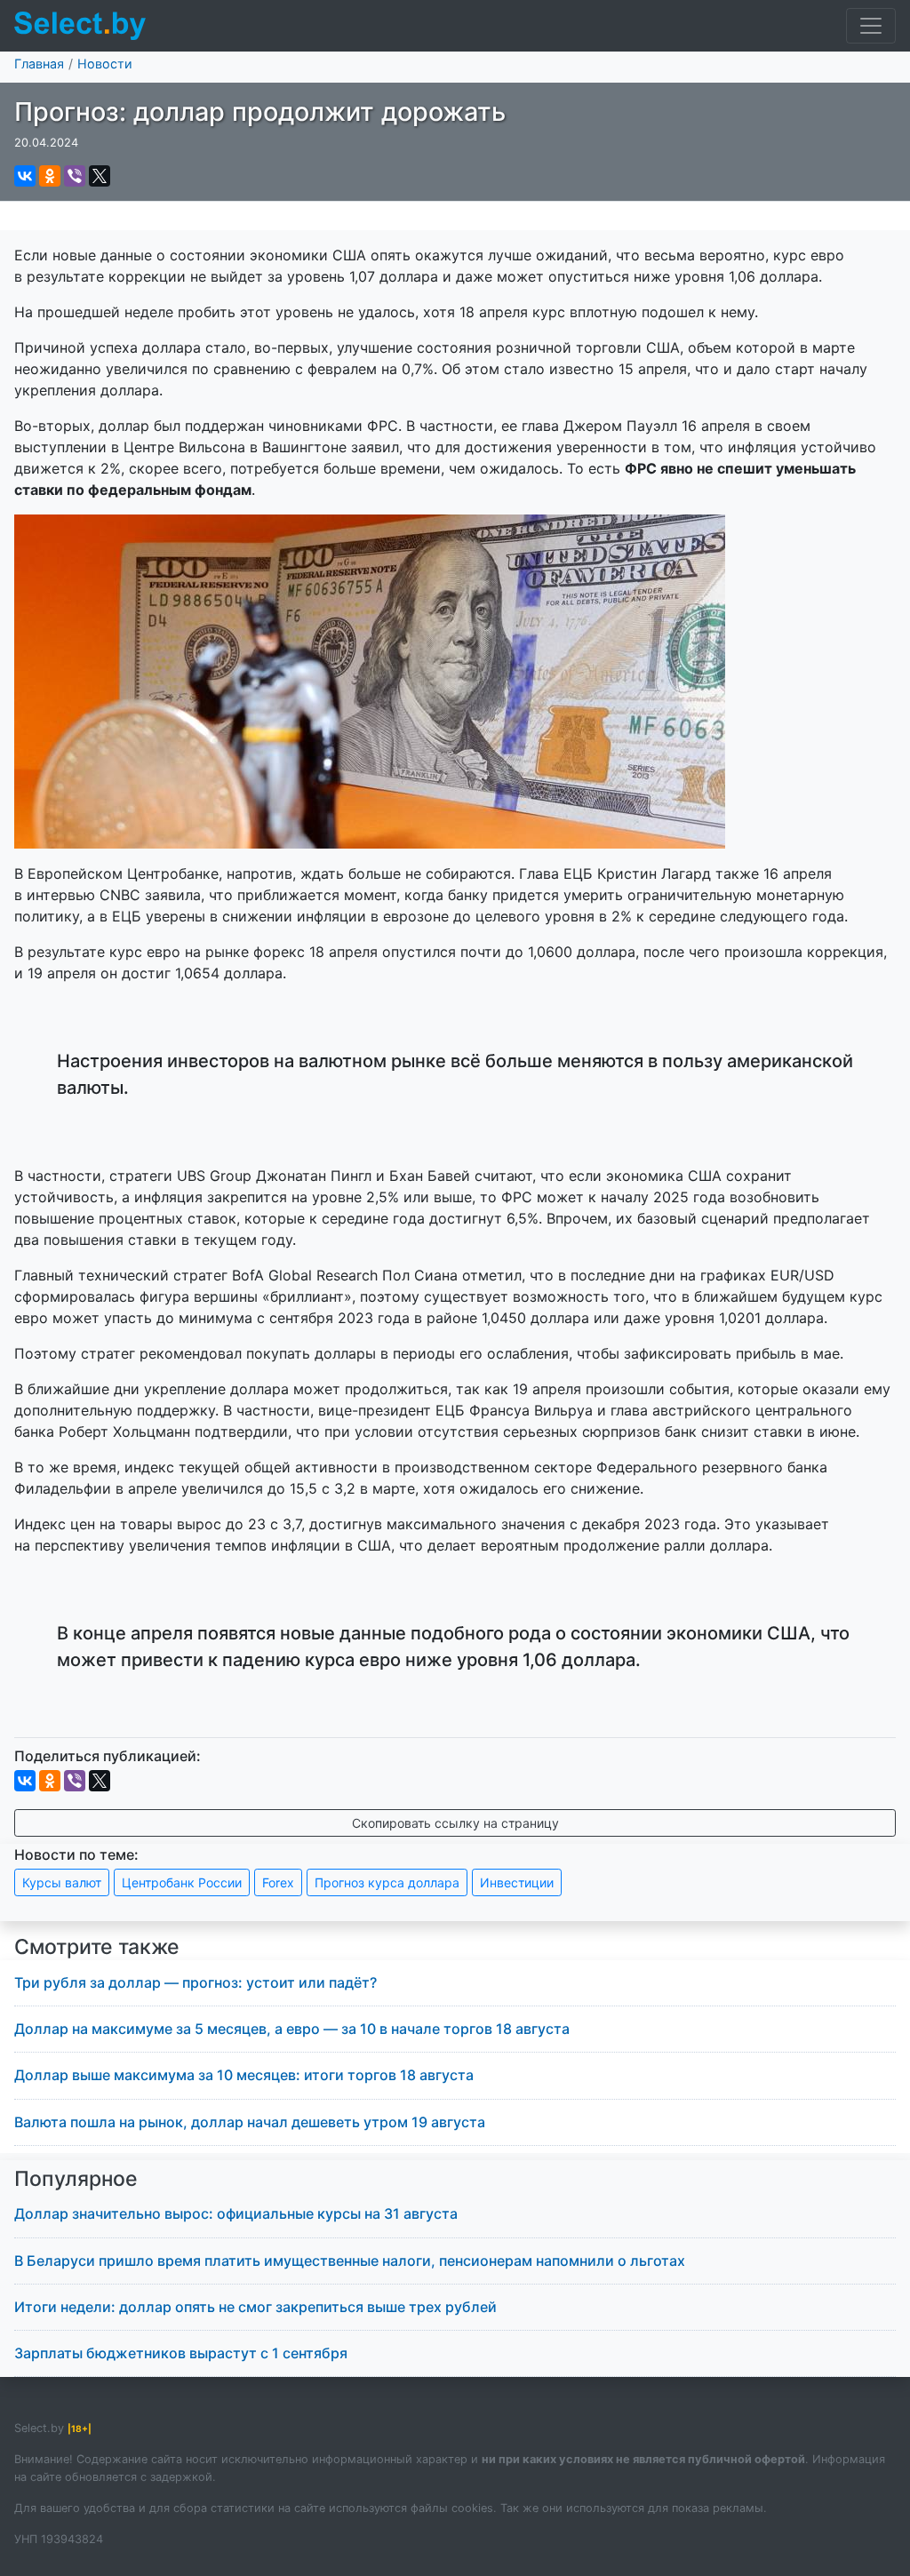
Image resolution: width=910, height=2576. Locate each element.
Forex (278, 1882)
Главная (39, 64)
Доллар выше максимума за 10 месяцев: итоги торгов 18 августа (244, 2075)
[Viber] (75, 176)
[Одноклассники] (50, 176)
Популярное (76, 2179)
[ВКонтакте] (25, 176)
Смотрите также (97, 1947)
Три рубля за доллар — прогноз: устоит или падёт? (196, 1982)
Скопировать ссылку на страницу (455, 1823)
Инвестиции (517, 1882)
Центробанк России (182, 1882)
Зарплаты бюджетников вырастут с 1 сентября (181, 2353)
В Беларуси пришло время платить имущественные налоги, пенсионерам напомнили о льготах (350, 2261)
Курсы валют (62, 1882)
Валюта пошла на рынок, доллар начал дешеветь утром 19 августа (250, 2122)
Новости (105, 64)
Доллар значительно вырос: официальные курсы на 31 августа (236, 2213)
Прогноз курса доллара (387, 1882)
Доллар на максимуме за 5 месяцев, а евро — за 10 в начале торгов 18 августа (292, 2029)
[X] (100, 176)
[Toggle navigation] (871, 26)
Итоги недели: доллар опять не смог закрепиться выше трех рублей (255, 2307)
